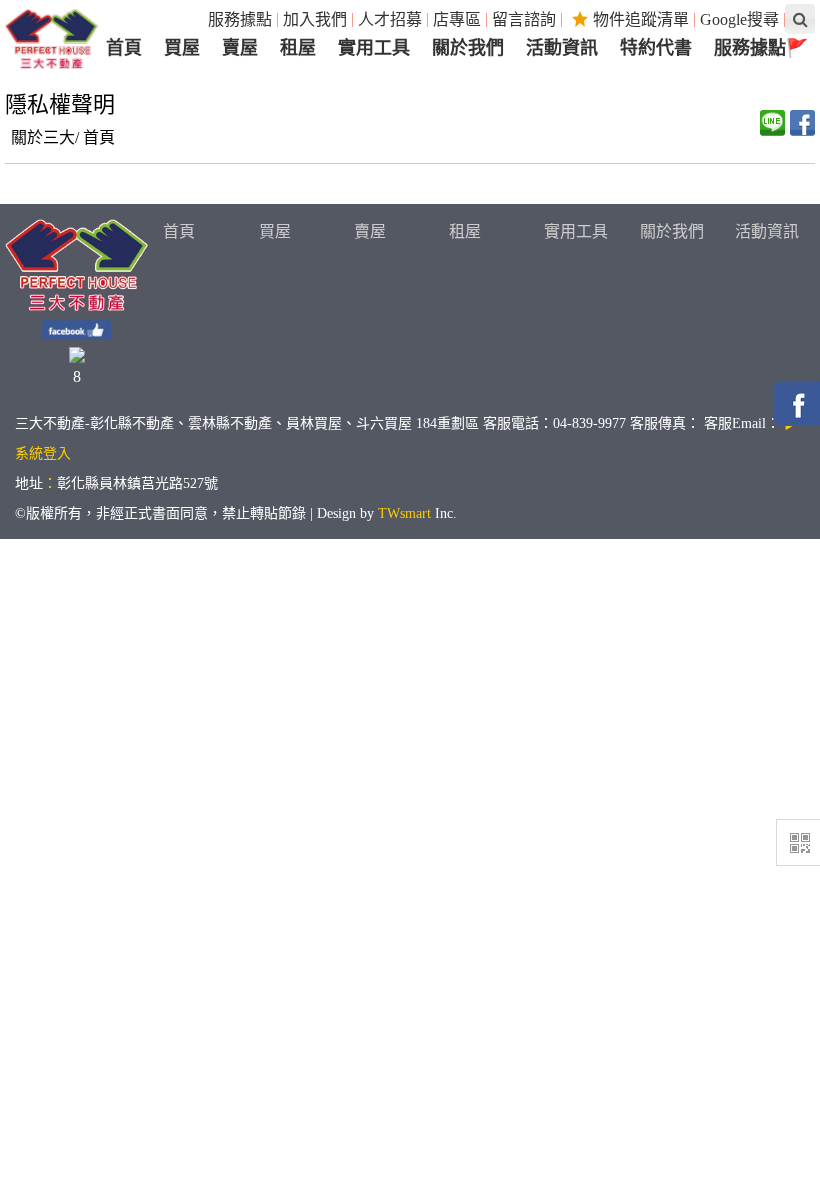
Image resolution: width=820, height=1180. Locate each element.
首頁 (99, 137)
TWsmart (404, 513)
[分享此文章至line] (772, 123)
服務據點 (240, 19)
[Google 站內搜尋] (800, 19)
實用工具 (576, 231)
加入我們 (315, 19)
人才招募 (390, 19)
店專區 (457, 19)
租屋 (465, 231)
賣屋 (370, 231)
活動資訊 (767, 231)
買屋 (275, 231)
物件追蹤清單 (641, 19)
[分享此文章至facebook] (802, 123)
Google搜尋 (739, 19)
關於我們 (672, 231)
